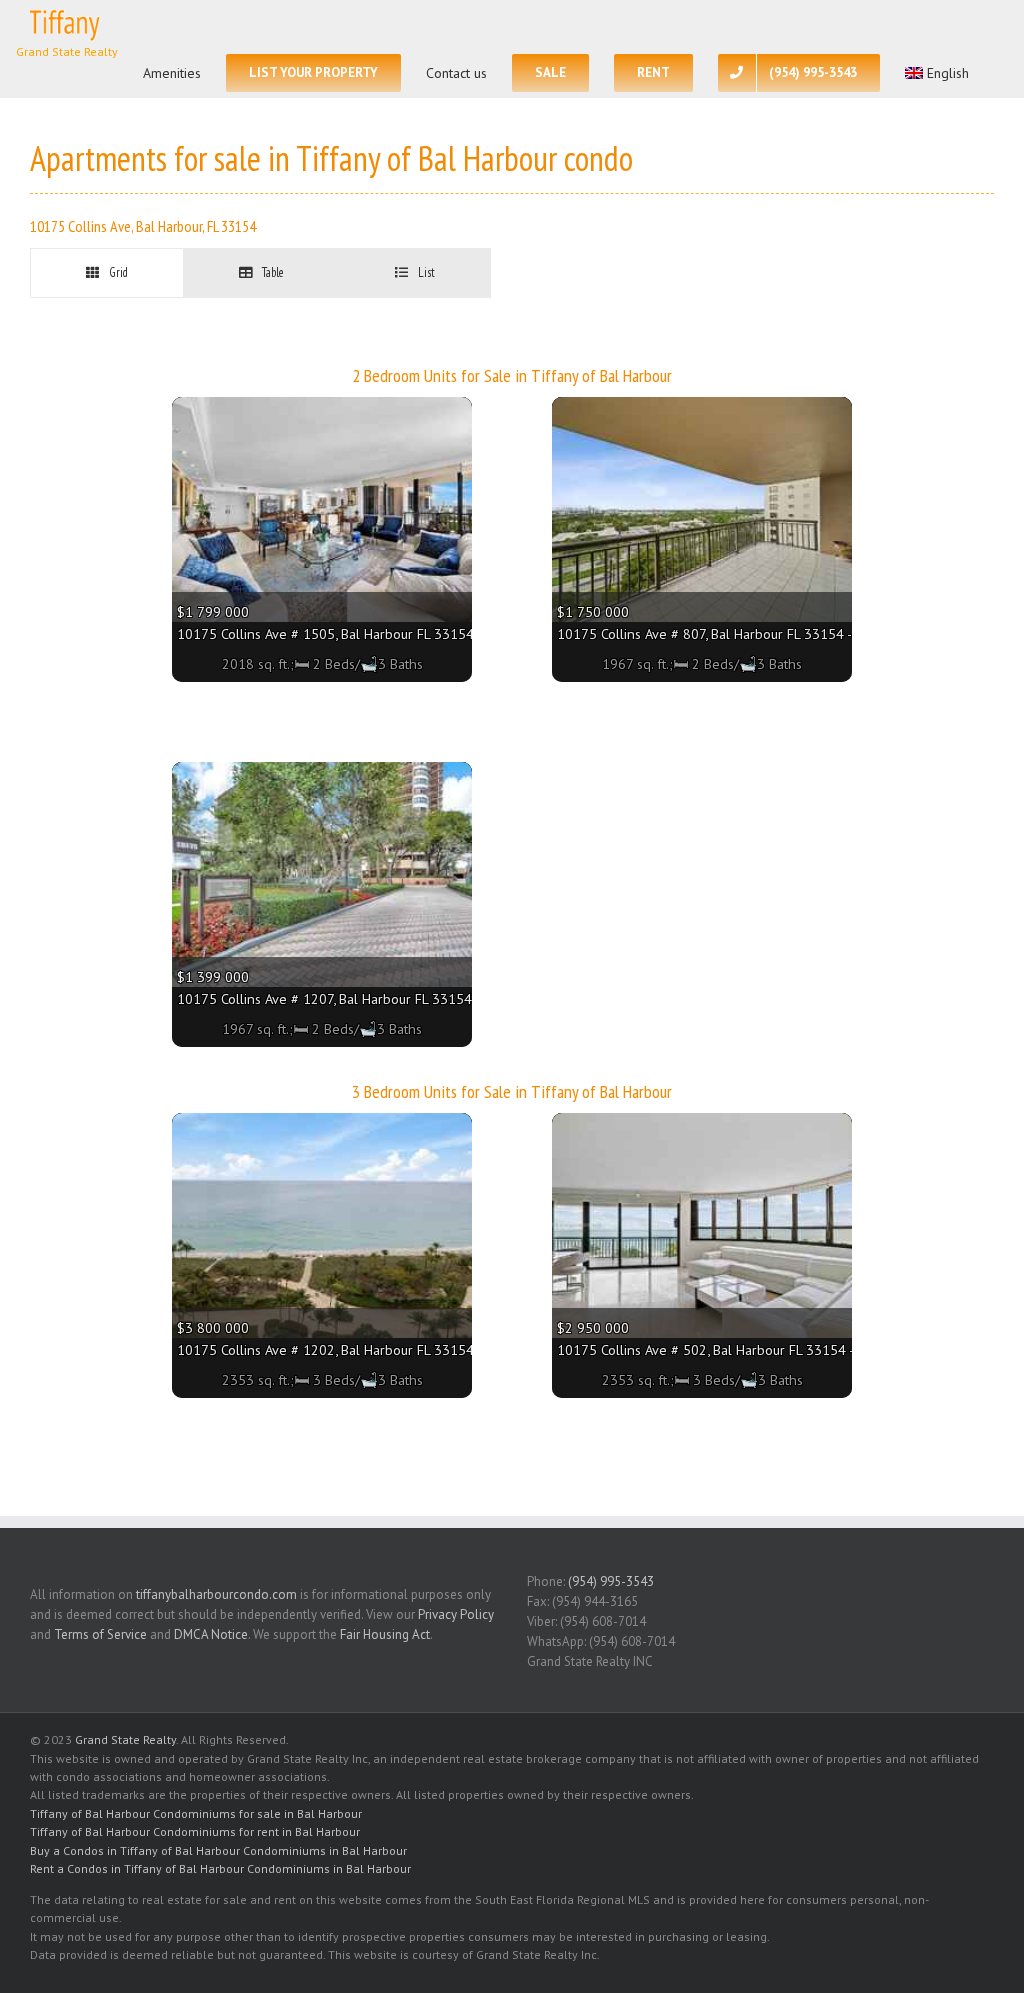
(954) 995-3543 (611, 1581)
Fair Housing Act (385, 1634)
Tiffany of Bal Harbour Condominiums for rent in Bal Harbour (195, 1831)
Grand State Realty (125, 1739)
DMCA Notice (211, 1634)
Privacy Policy (456, 1614)
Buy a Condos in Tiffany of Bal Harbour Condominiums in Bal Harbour (218, 1850)
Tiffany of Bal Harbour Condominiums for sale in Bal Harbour (196, 1813)
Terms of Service (100, 1634)
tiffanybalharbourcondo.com (216, 1594)
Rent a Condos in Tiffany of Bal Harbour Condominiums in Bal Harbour (220, 1868)
